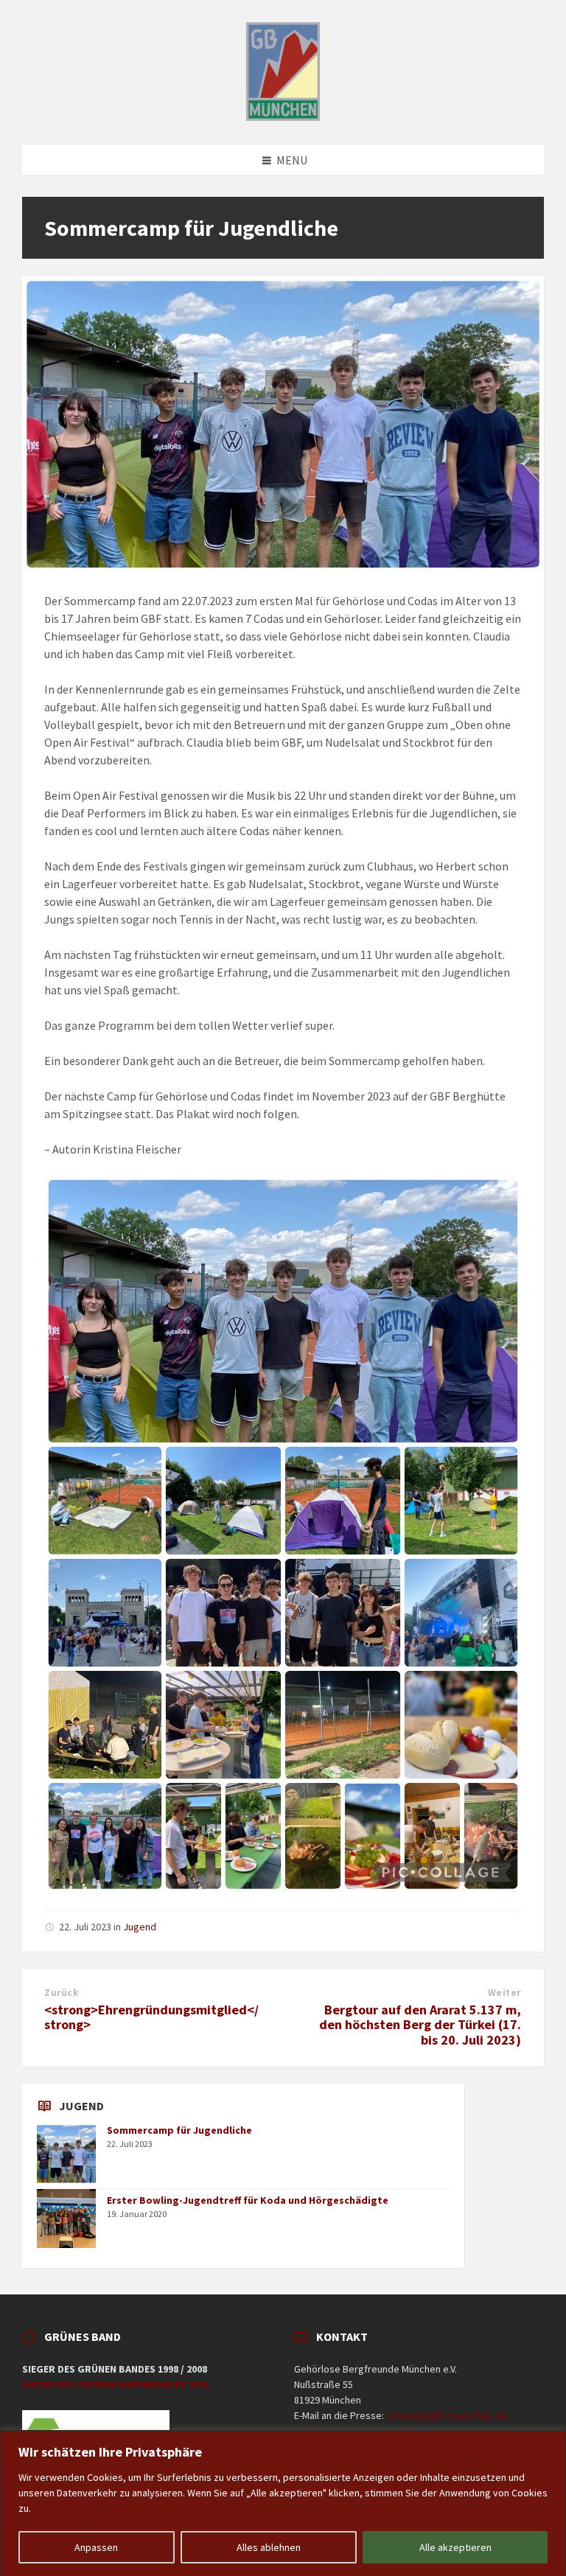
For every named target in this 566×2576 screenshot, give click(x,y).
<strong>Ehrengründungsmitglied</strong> (151, 2017)
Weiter (504, 1993)
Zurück (61, 1993)
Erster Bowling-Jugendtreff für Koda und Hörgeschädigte (248, 2200)
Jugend (140, 1927)
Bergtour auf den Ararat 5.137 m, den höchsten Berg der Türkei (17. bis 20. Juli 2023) (420, 2025)
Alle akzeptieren (455, 2547)
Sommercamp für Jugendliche (179, 2130)
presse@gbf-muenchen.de (448, 2415)
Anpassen (96, 2547)
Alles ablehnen (269, 2547)
